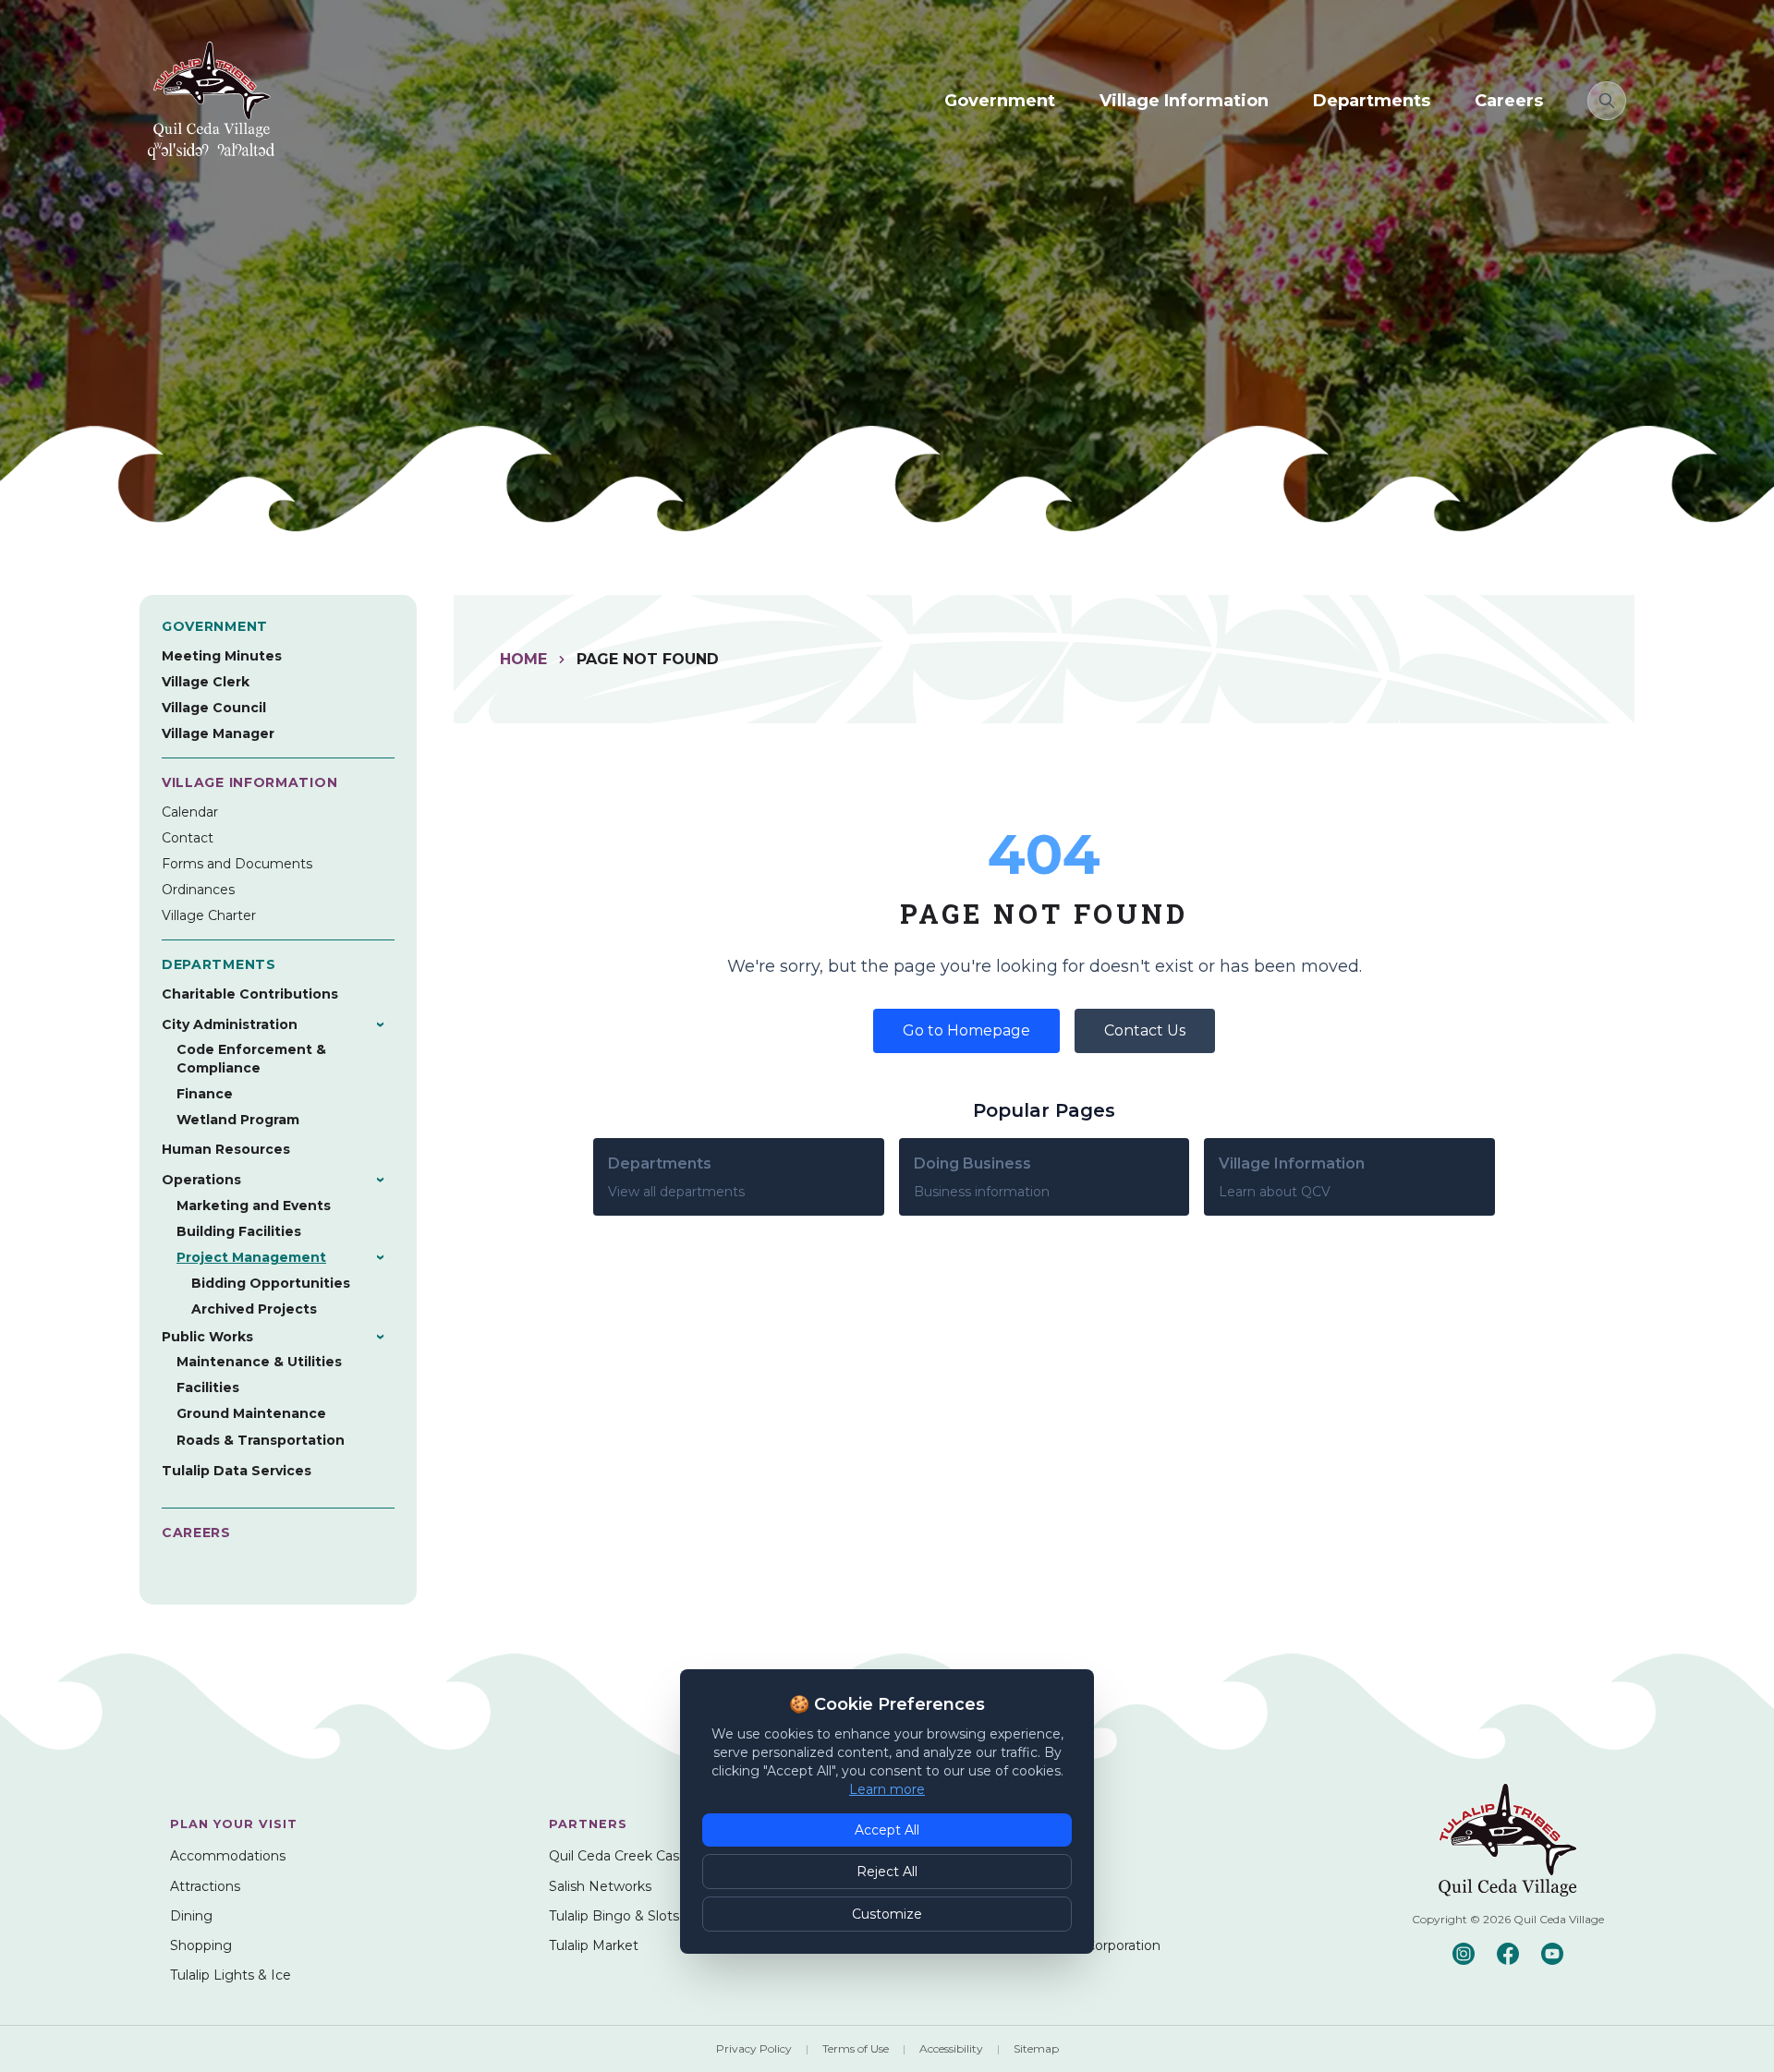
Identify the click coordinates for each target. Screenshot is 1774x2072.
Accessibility (951, 2048)
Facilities (208, 1387)
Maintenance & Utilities (259, 1362)
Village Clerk (206, 682)
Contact (188, 838)
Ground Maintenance (251, 1413)
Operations (201, 1180)
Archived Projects (254, 1309)
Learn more (887, 1789)
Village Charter (209, 915)
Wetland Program (238, 1120)
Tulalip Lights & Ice (231, 1975)
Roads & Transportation (261, 1440)
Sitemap (1036, 2048)
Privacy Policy (754, 2048)
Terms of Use (856, 2048)
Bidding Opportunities (271, 1283)
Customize (887, 1914)
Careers (1509, 101)
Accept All (887, 1830)
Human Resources (226, 1149)
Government (1000, 101)
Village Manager (218, 733)
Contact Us (1145, 1030)
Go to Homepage (966, 1030)
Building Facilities (239, 1231)
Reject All (887, 1872)
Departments (1372, 101)
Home (523, 659)
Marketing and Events (254, 1206)
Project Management (251, 1257)
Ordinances (198, 890)
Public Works (207, 1337)
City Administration (230, 1024)
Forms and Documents (237, 864)
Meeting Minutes (222, 656)
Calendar (190, 812)
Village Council (214, 708)
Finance (205, 1094)
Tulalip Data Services (237, 1471)
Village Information (1184, 101)
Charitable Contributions (250, 994)
